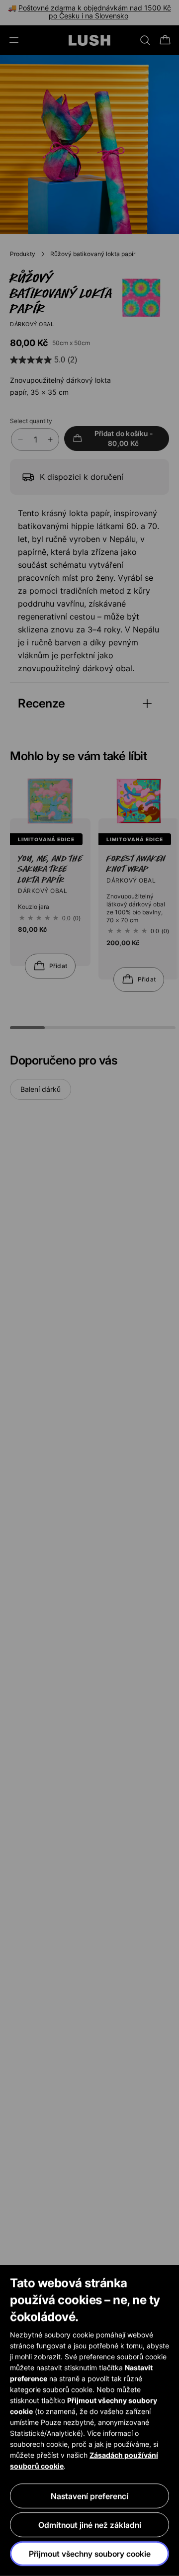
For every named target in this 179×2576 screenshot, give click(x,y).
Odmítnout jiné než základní (90, 2525)
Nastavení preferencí (89, 2496)
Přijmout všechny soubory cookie (90, 2554)
